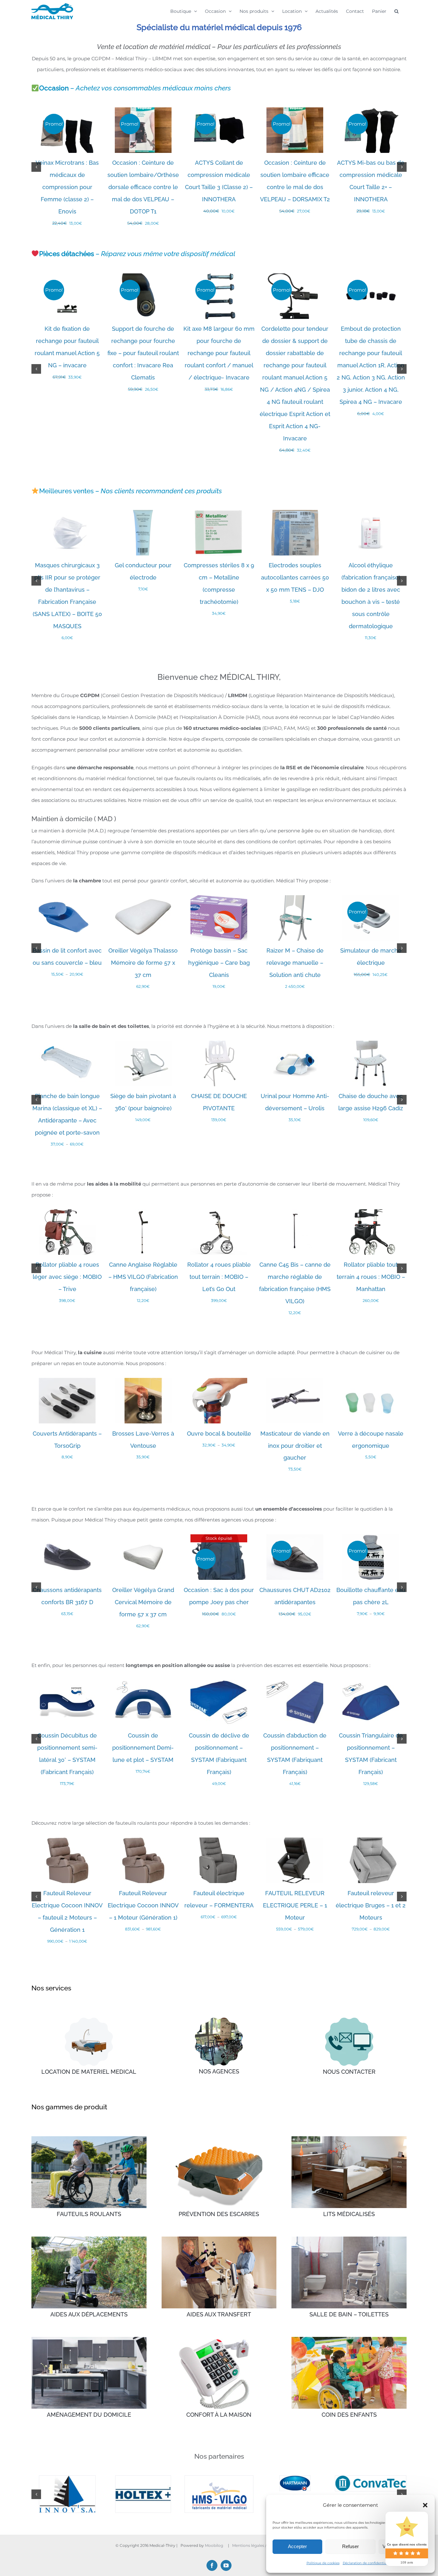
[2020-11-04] (219, 2020)
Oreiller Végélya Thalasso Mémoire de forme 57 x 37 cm (143, 963)
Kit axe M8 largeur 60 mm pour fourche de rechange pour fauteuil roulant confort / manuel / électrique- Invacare (219, 353)
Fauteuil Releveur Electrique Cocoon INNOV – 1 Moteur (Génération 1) (143, 1905)
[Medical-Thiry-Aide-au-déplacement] (89, 2239)
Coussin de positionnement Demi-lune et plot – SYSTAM (143, 1748)
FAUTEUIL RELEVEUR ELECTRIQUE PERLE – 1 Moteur (295, 1905)
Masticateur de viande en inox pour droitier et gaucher (295, 1446)
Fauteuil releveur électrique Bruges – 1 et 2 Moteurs (371, 1905)
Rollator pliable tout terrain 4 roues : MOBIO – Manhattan (371, 1277)
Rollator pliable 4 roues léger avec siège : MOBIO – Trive (67, 1277)
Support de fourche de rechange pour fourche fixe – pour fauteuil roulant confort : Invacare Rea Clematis (143, 353)
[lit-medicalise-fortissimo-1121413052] (89, 2020)
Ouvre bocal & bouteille (219, 1434)
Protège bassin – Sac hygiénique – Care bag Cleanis (219, 963)
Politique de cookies (323, 2563)
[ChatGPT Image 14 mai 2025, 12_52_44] (349, 2020)
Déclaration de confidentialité (367, 2563)
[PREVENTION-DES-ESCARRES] (219, 2139)
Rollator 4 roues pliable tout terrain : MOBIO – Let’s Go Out (219, 1277)
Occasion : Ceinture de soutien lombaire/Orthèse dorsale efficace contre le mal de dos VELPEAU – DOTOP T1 (143, 187)
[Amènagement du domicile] (89, 2339)
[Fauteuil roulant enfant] (349, 2339)
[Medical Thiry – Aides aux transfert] (219, 2239)
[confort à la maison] (219, 2339)
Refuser (350, 2546)
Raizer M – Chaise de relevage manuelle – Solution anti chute (295, 963)
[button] (425, 2505)
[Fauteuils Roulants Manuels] (89, 2139)
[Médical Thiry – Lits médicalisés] (349, 2139)
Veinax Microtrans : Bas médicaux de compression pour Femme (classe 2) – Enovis (67, 187)
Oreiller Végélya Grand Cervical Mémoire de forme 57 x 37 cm (143, 1602)
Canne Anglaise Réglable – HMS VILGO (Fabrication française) (143, 1277)
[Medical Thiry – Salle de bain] (349, 2239)
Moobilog (214, 2515)
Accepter (297, 2546)
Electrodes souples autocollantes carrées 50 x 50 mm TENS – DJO (295, 577)
